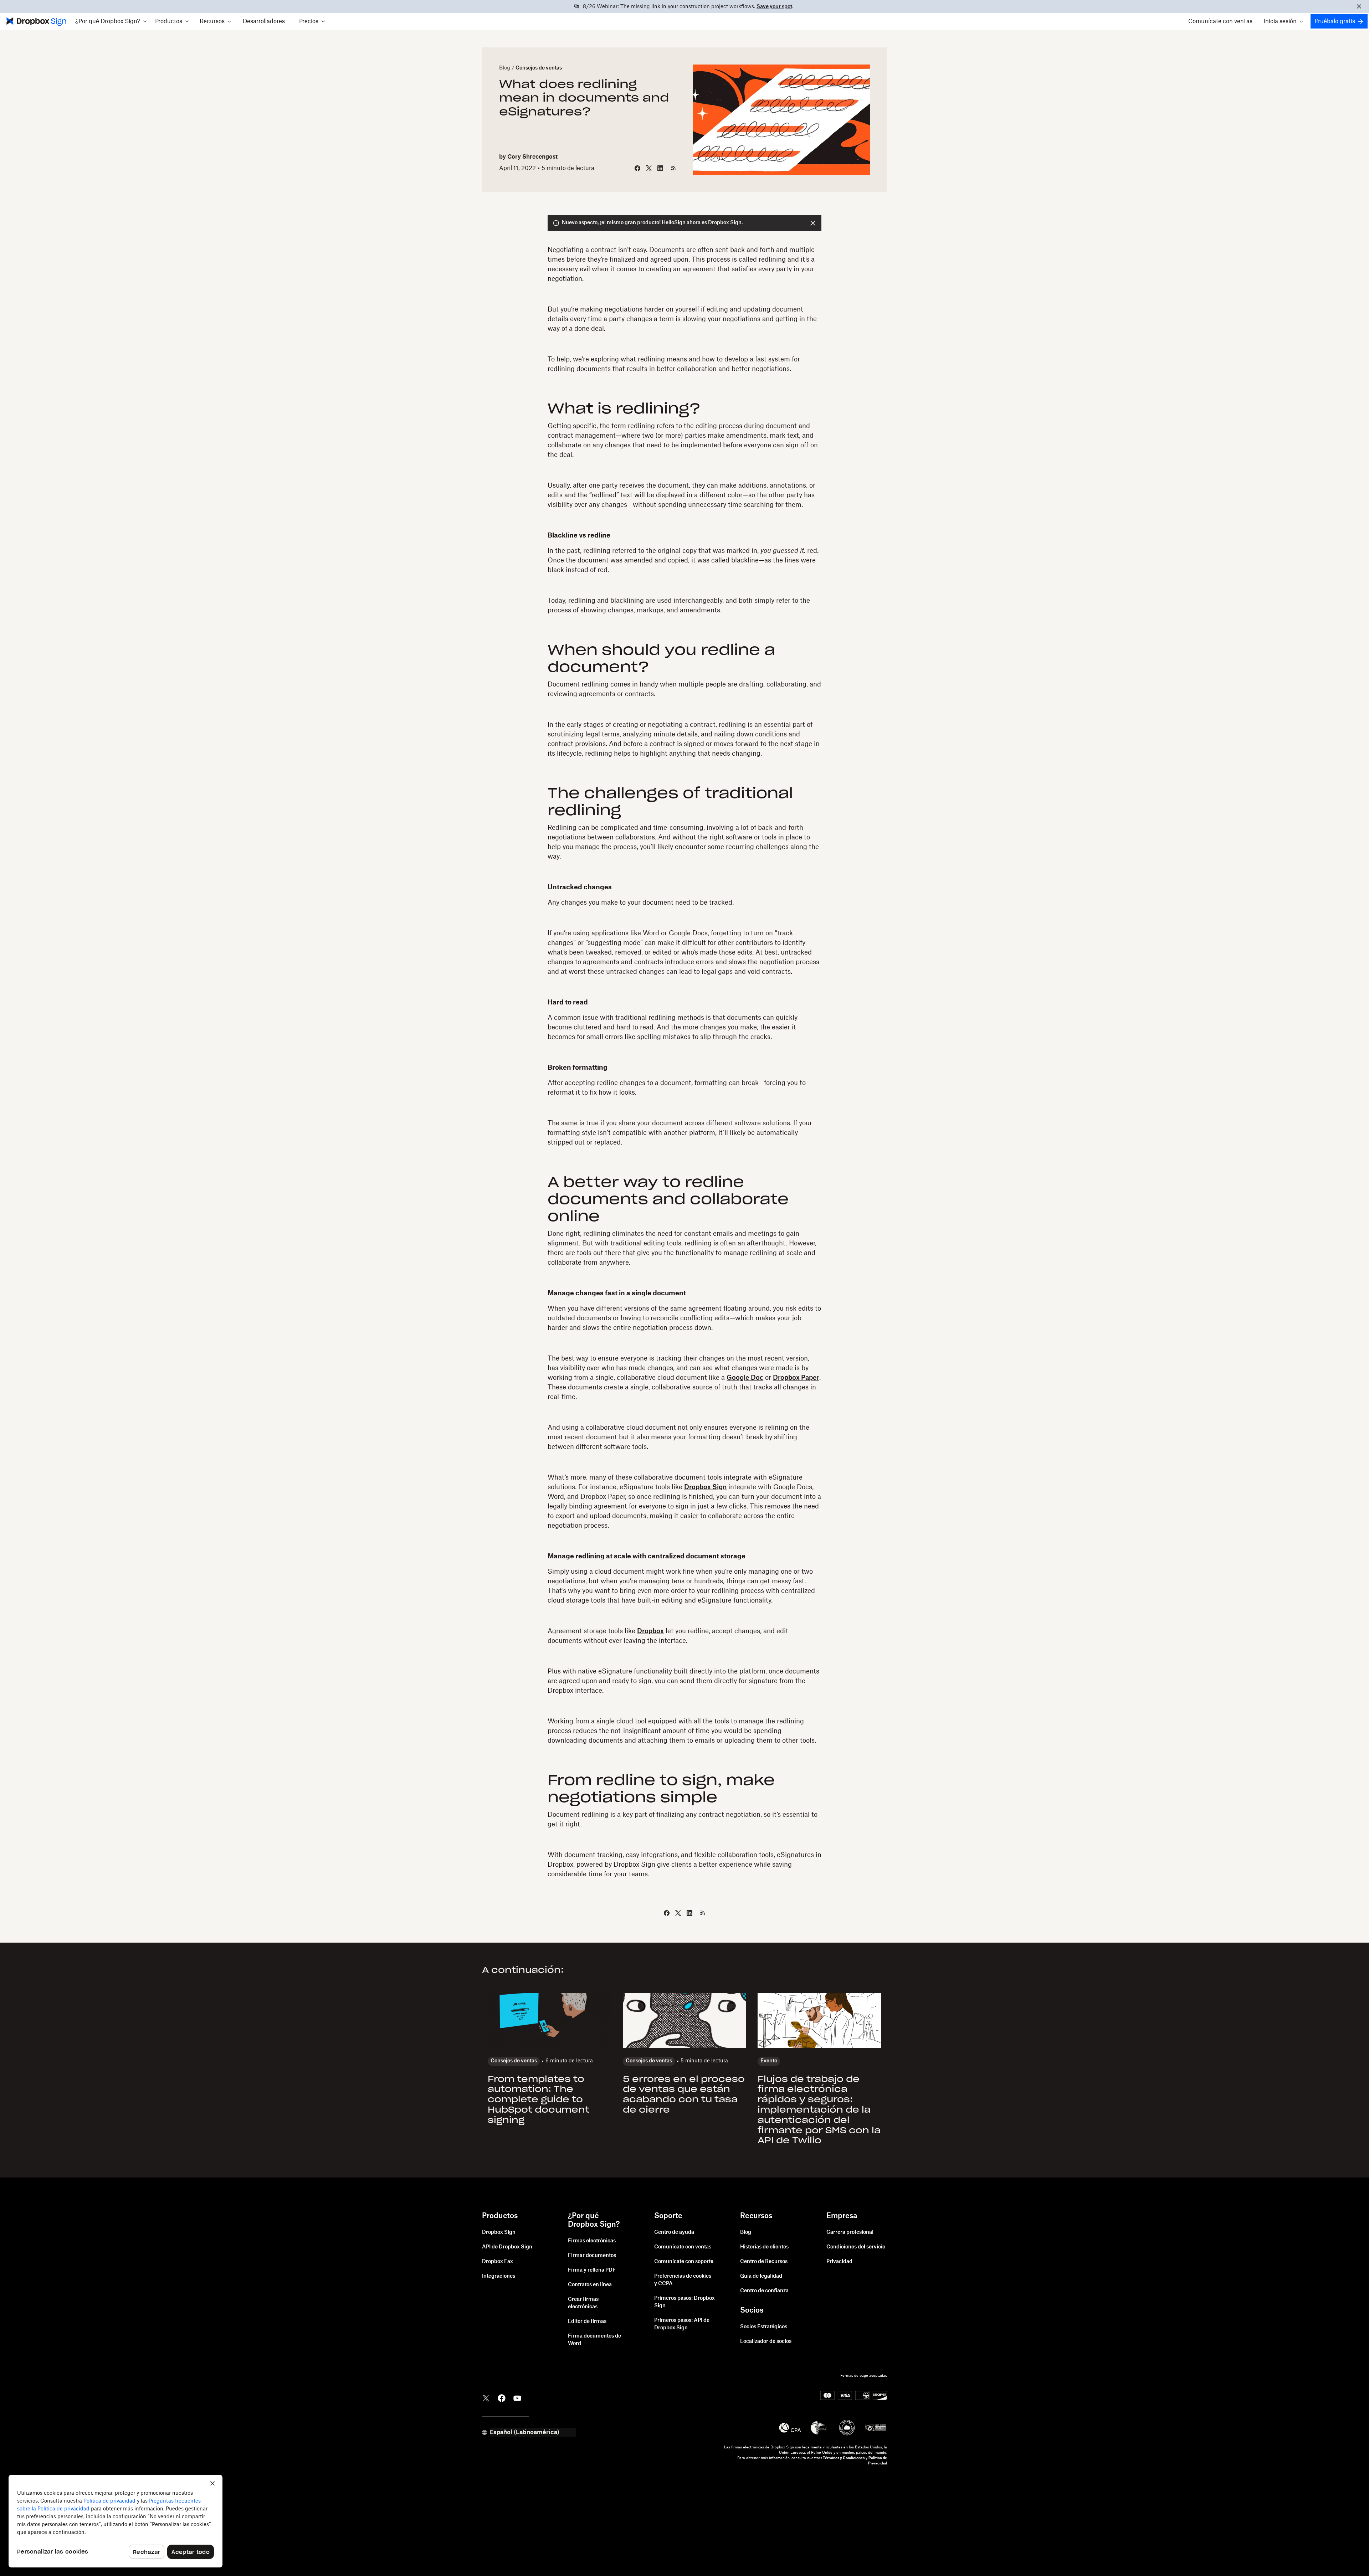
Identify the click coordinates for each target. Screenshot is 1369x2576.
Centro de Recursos (764, 2262)
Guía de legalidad (761, 2276)
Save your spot (774, 7)
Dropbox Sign (705, 1487)
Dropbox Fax (498, 2262)
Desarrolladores (264, 21)
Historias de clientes (764, 2247)
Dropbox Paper (796, 1378)
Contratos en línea (590, 2285)
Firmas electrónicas (592, 2241)
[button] (111, 21)
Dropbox (650, 1631)
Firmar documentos (592, 2256)
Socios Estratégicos (764, 2327)
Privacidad (839, 2262)
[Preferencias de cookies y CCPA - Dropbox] (116, 2521)
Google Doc (745, 1378)
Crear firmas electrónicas (583, 2303)
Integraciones (499, 2276)
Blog (505, 68)
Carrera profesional (850, 2232)
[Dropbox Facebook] (502, 2397)
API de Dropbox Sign (507, 2247)
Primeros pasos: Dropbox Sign (684, 2302)
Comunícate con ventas (1220, 21)
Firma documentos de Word (594, 2340)
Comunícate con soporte (684, 2262)
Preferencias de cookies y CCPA (683, 2280)
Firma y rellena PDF (592, 2270)
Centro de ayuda (674, 2232)
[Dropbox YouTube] (517, 2397)
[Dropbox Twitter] (486, 2397)
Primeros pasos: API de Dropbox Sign (682, 2324)
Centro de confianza (764, 2291)
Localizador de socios (766, 2341)
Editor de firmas (587, 2322)
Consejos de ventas (539, 68)
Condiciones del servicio (856, 2247)
